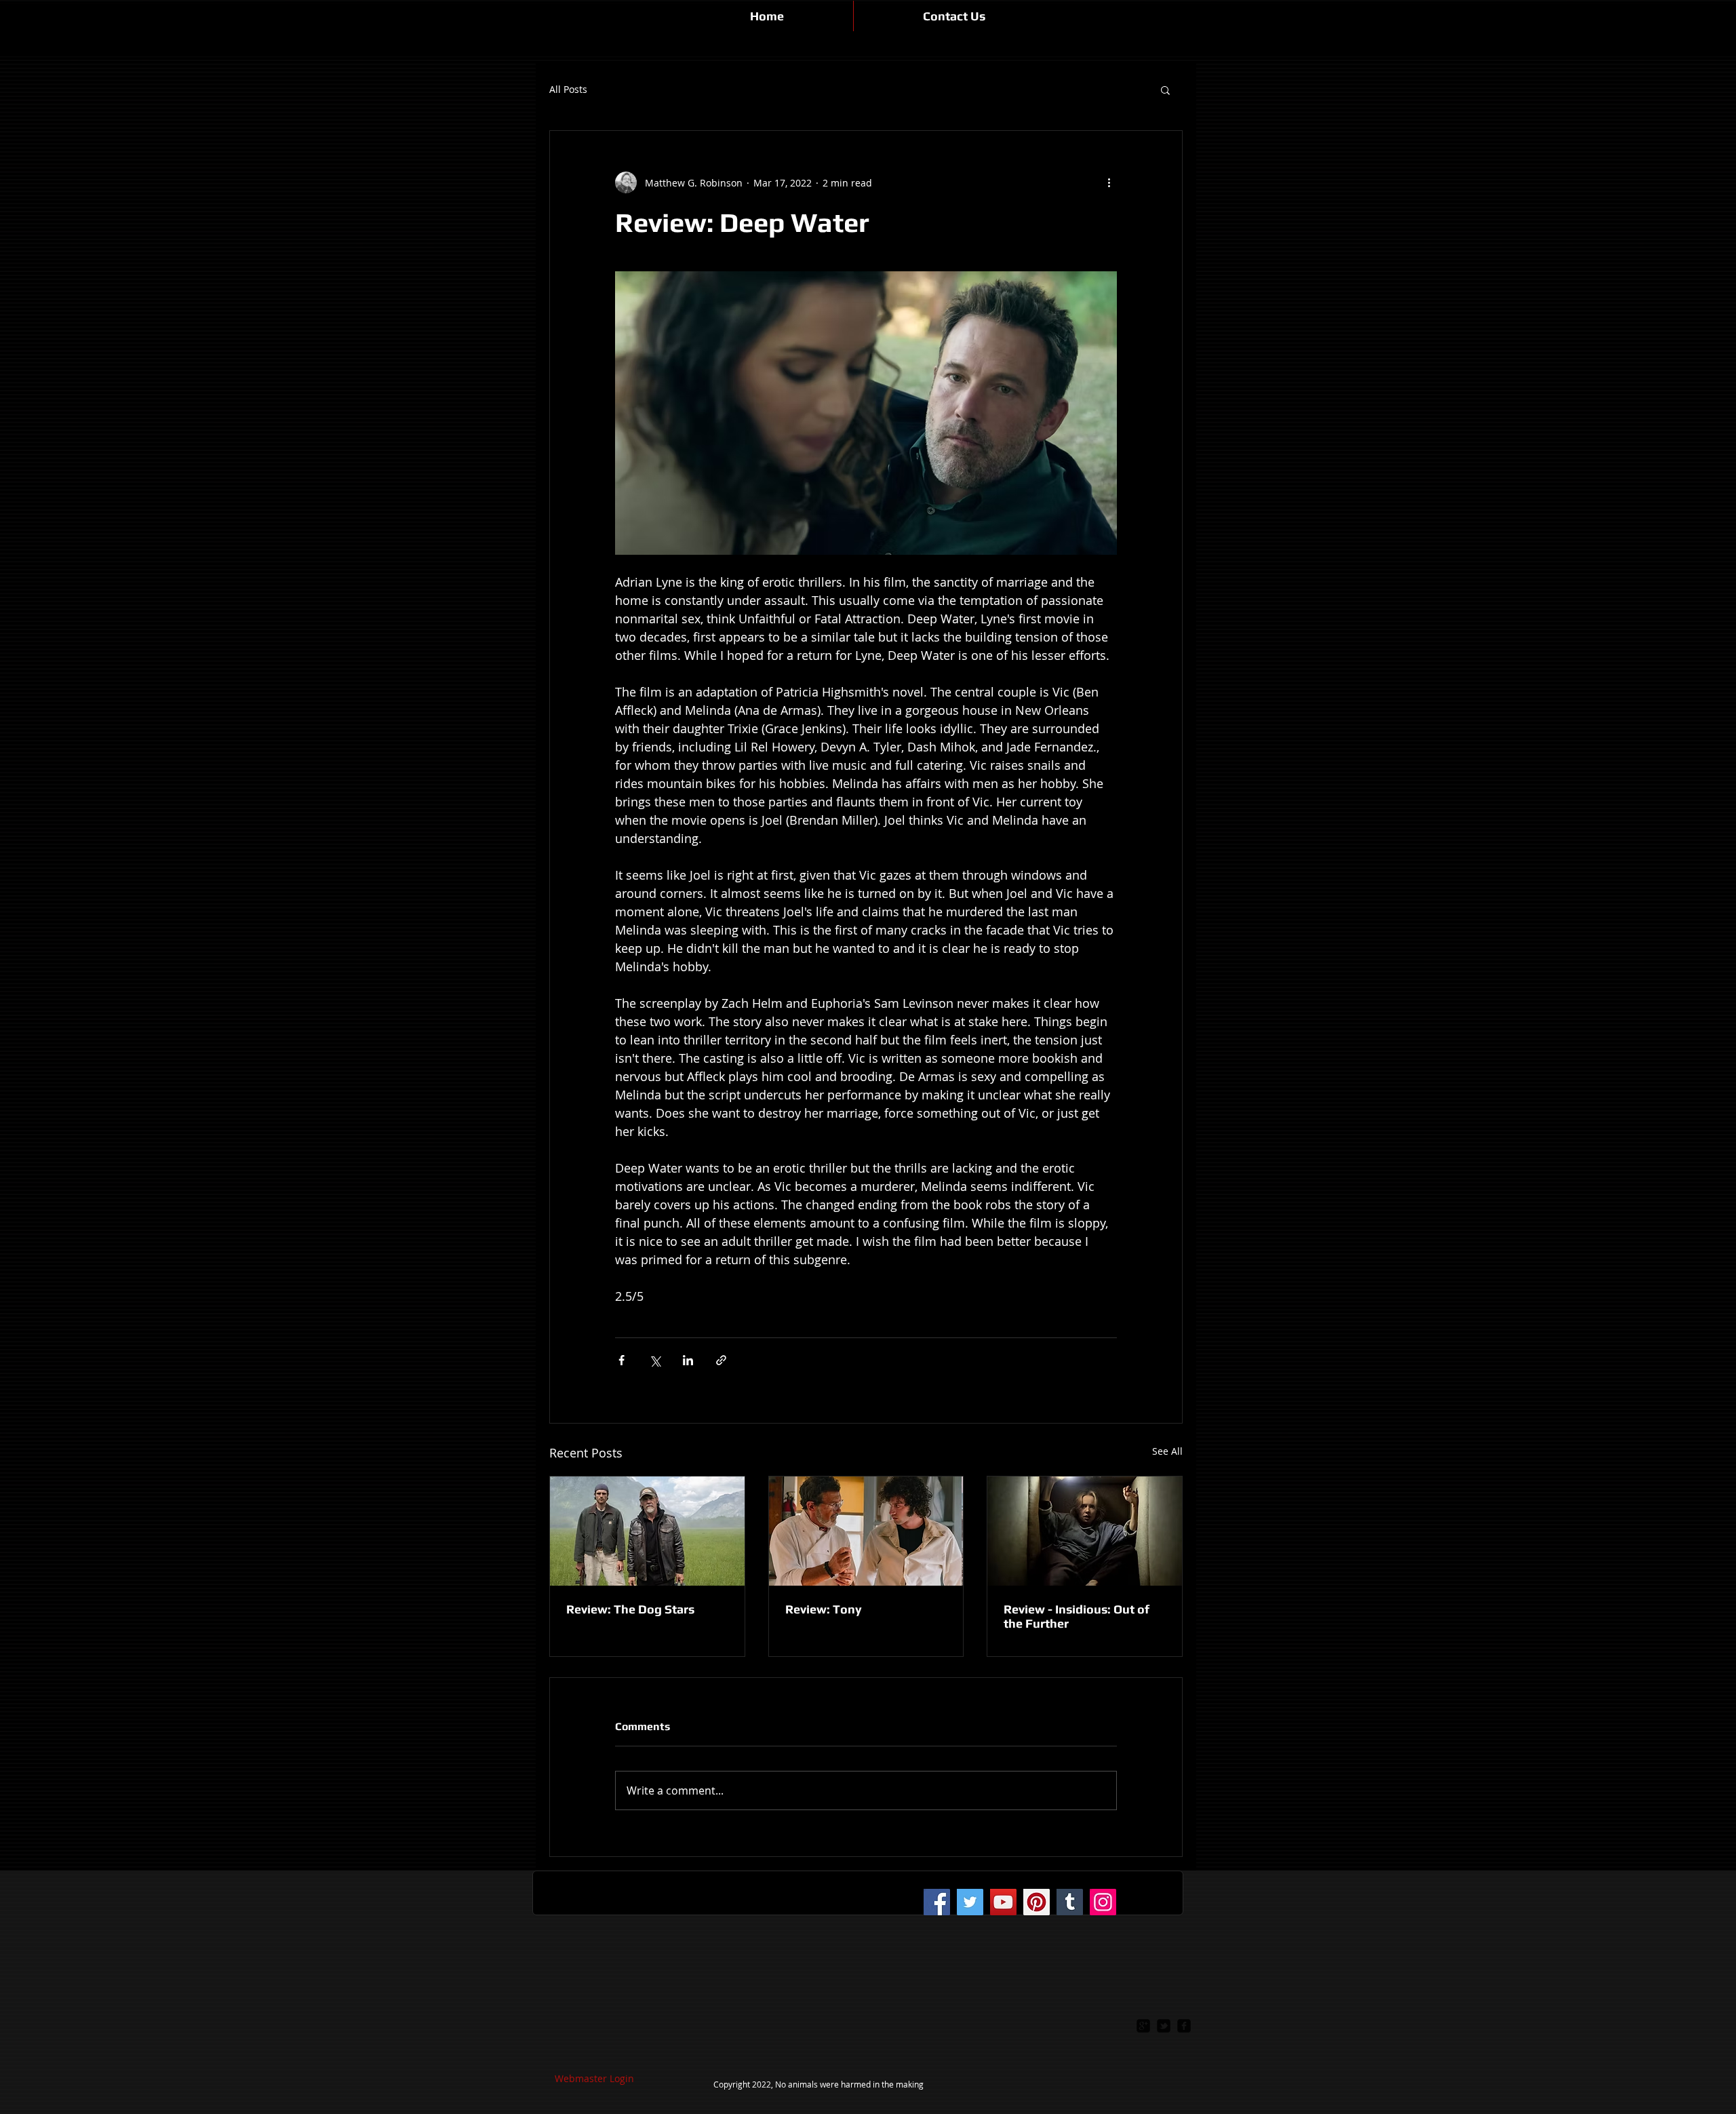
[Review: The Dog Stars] (647, 1531)
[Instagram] (1103, 1902)
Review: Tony (824, 1609)
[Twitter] (970, 1902)
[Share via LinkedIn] (688, 1360)
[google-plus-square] (1143, 2026)
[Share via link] (721, 1360)
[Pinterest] (1037, 1902)
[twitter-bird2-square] (1164, 2026)
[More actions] (1109, 182)
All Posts (568, 90)
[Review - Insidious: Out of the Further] (1085, 1531)
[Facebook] (937, 1902)
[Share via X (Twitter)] (655, 1360)
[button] (1165, 90)
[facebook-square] (1184, 2026)
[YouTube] (1003, 1902)
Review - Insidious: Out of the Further (1077, 1616)
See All (1167, 1451)
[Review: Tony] (866, 1531)
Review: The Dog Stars (630, 1609)
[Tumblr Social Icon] (1070, 1902)
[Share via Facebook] (622, 1360)
